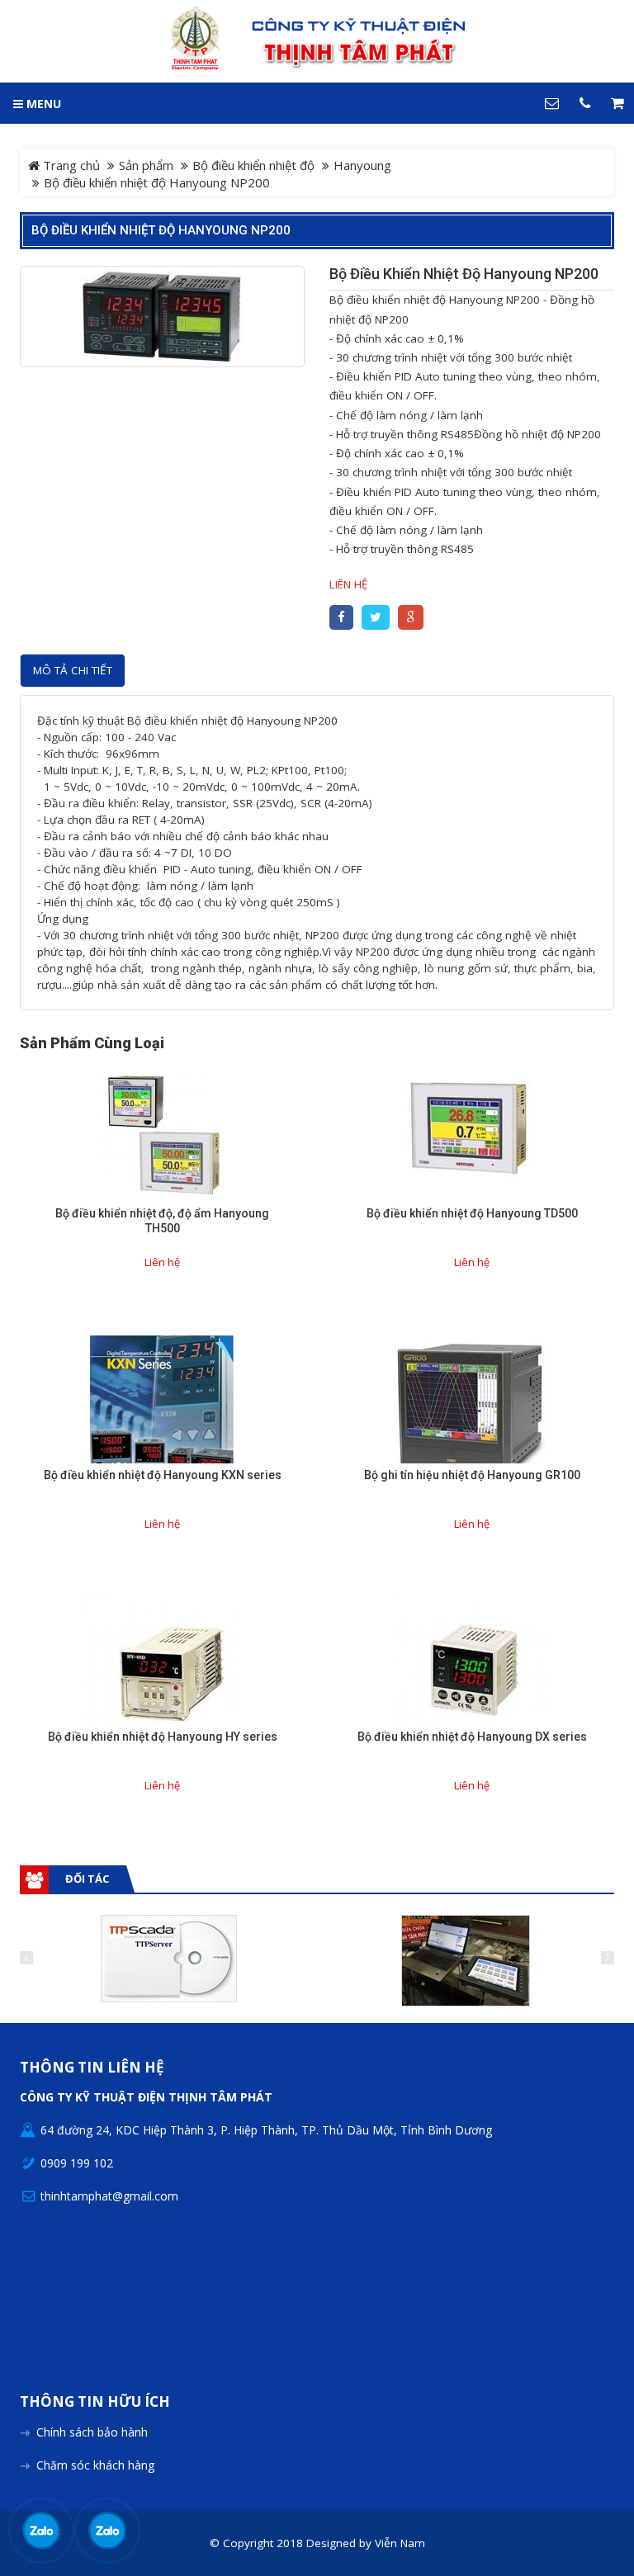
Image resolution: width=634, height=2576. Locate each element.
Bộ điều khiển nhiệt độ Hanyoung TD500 (472, 1213)
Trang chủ (70, 165)
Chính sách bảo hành (92, 2432)
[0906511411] (107, 2531)
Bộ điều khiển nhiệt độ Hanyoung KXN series (163, 1475)
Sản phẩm (146, 165)
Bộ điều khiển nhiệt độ (253, 165)
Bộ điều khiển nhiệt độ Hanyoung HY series (163, 1737)
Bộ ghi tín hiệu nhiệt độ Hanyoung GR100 (472, 1475)
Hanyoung (362, 165)
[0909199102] (41, 2531)
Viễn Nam (400, 2543)
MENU (42, 104)
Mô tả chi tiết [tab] (73, 670)
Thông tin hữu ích (95, 2402)
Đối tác (87, 1879)
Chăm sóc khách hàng (95, 2465)
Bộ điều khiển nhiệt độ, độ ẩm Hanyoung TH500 (162, 1221)
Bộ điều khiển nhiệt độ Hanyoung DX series (472, 1737)
